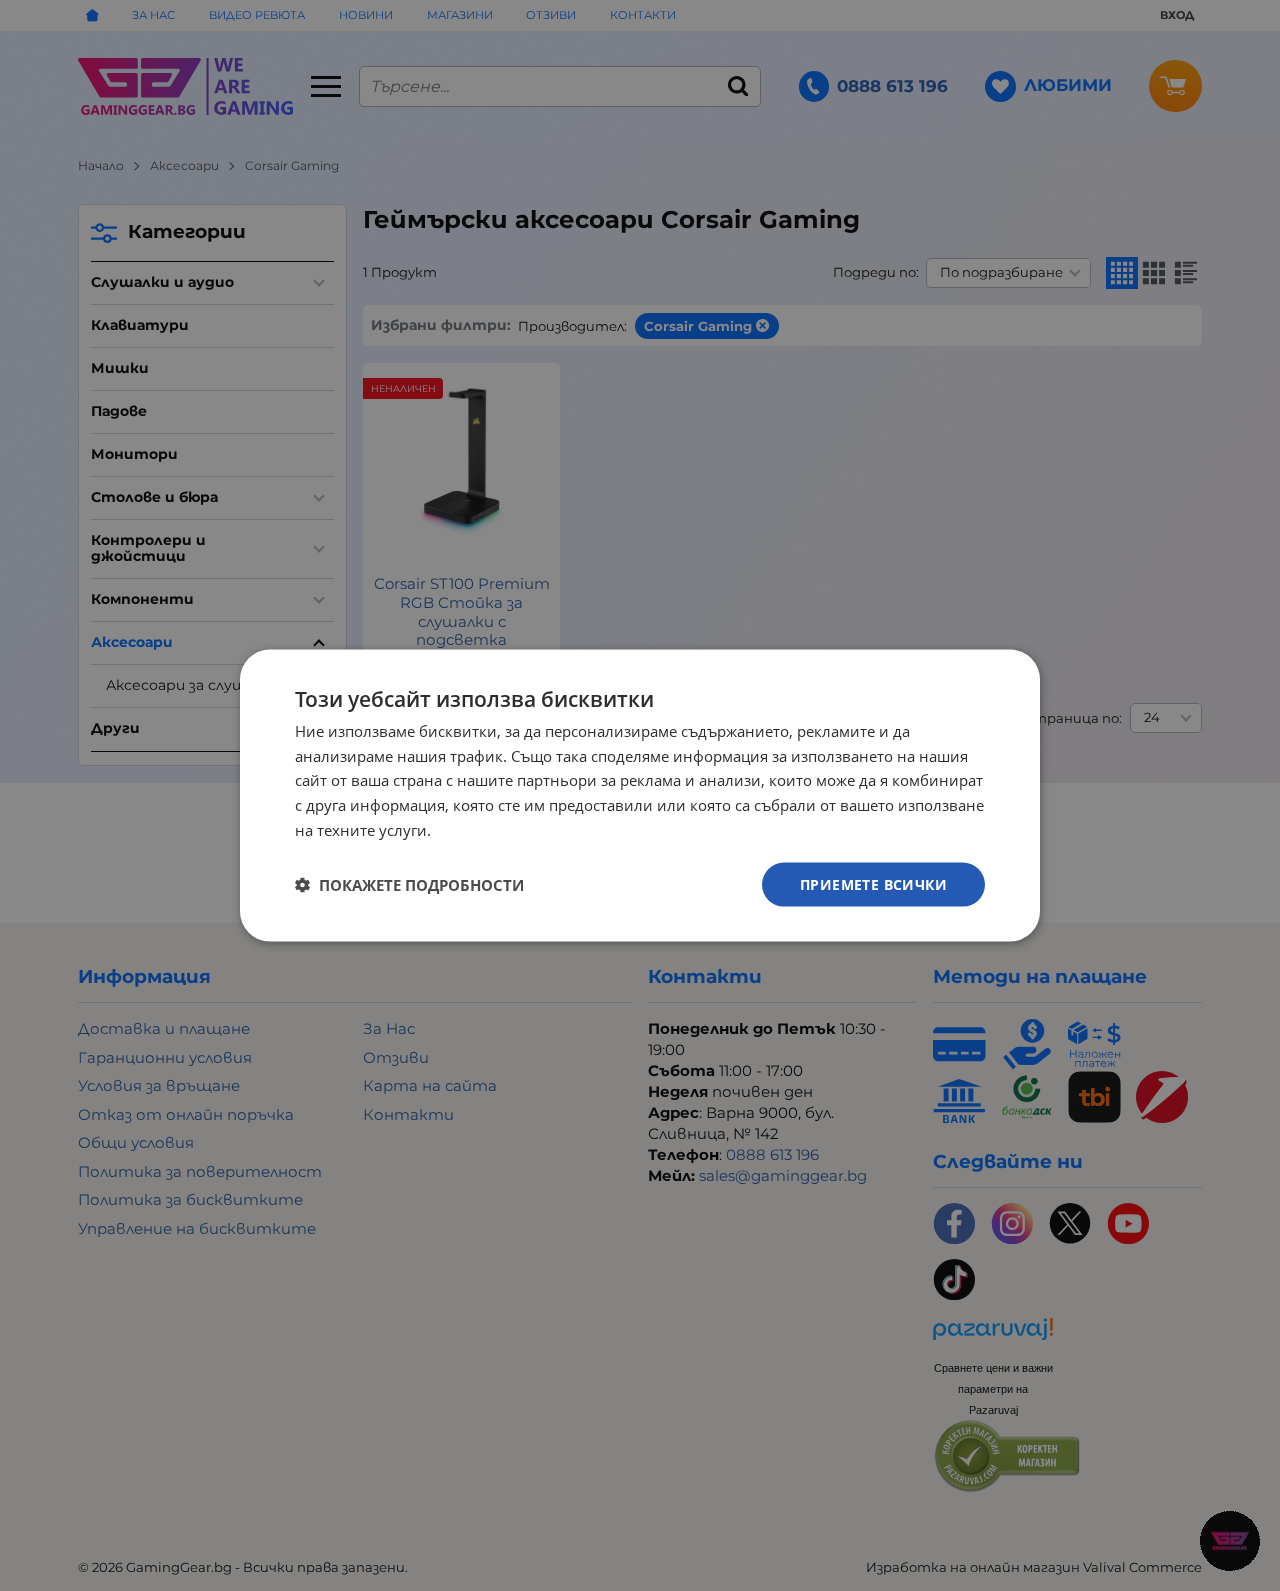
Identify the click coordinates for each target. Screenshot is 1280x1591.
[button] (409, 885)
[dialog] (640, 795)
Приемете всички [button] (873, 883)
